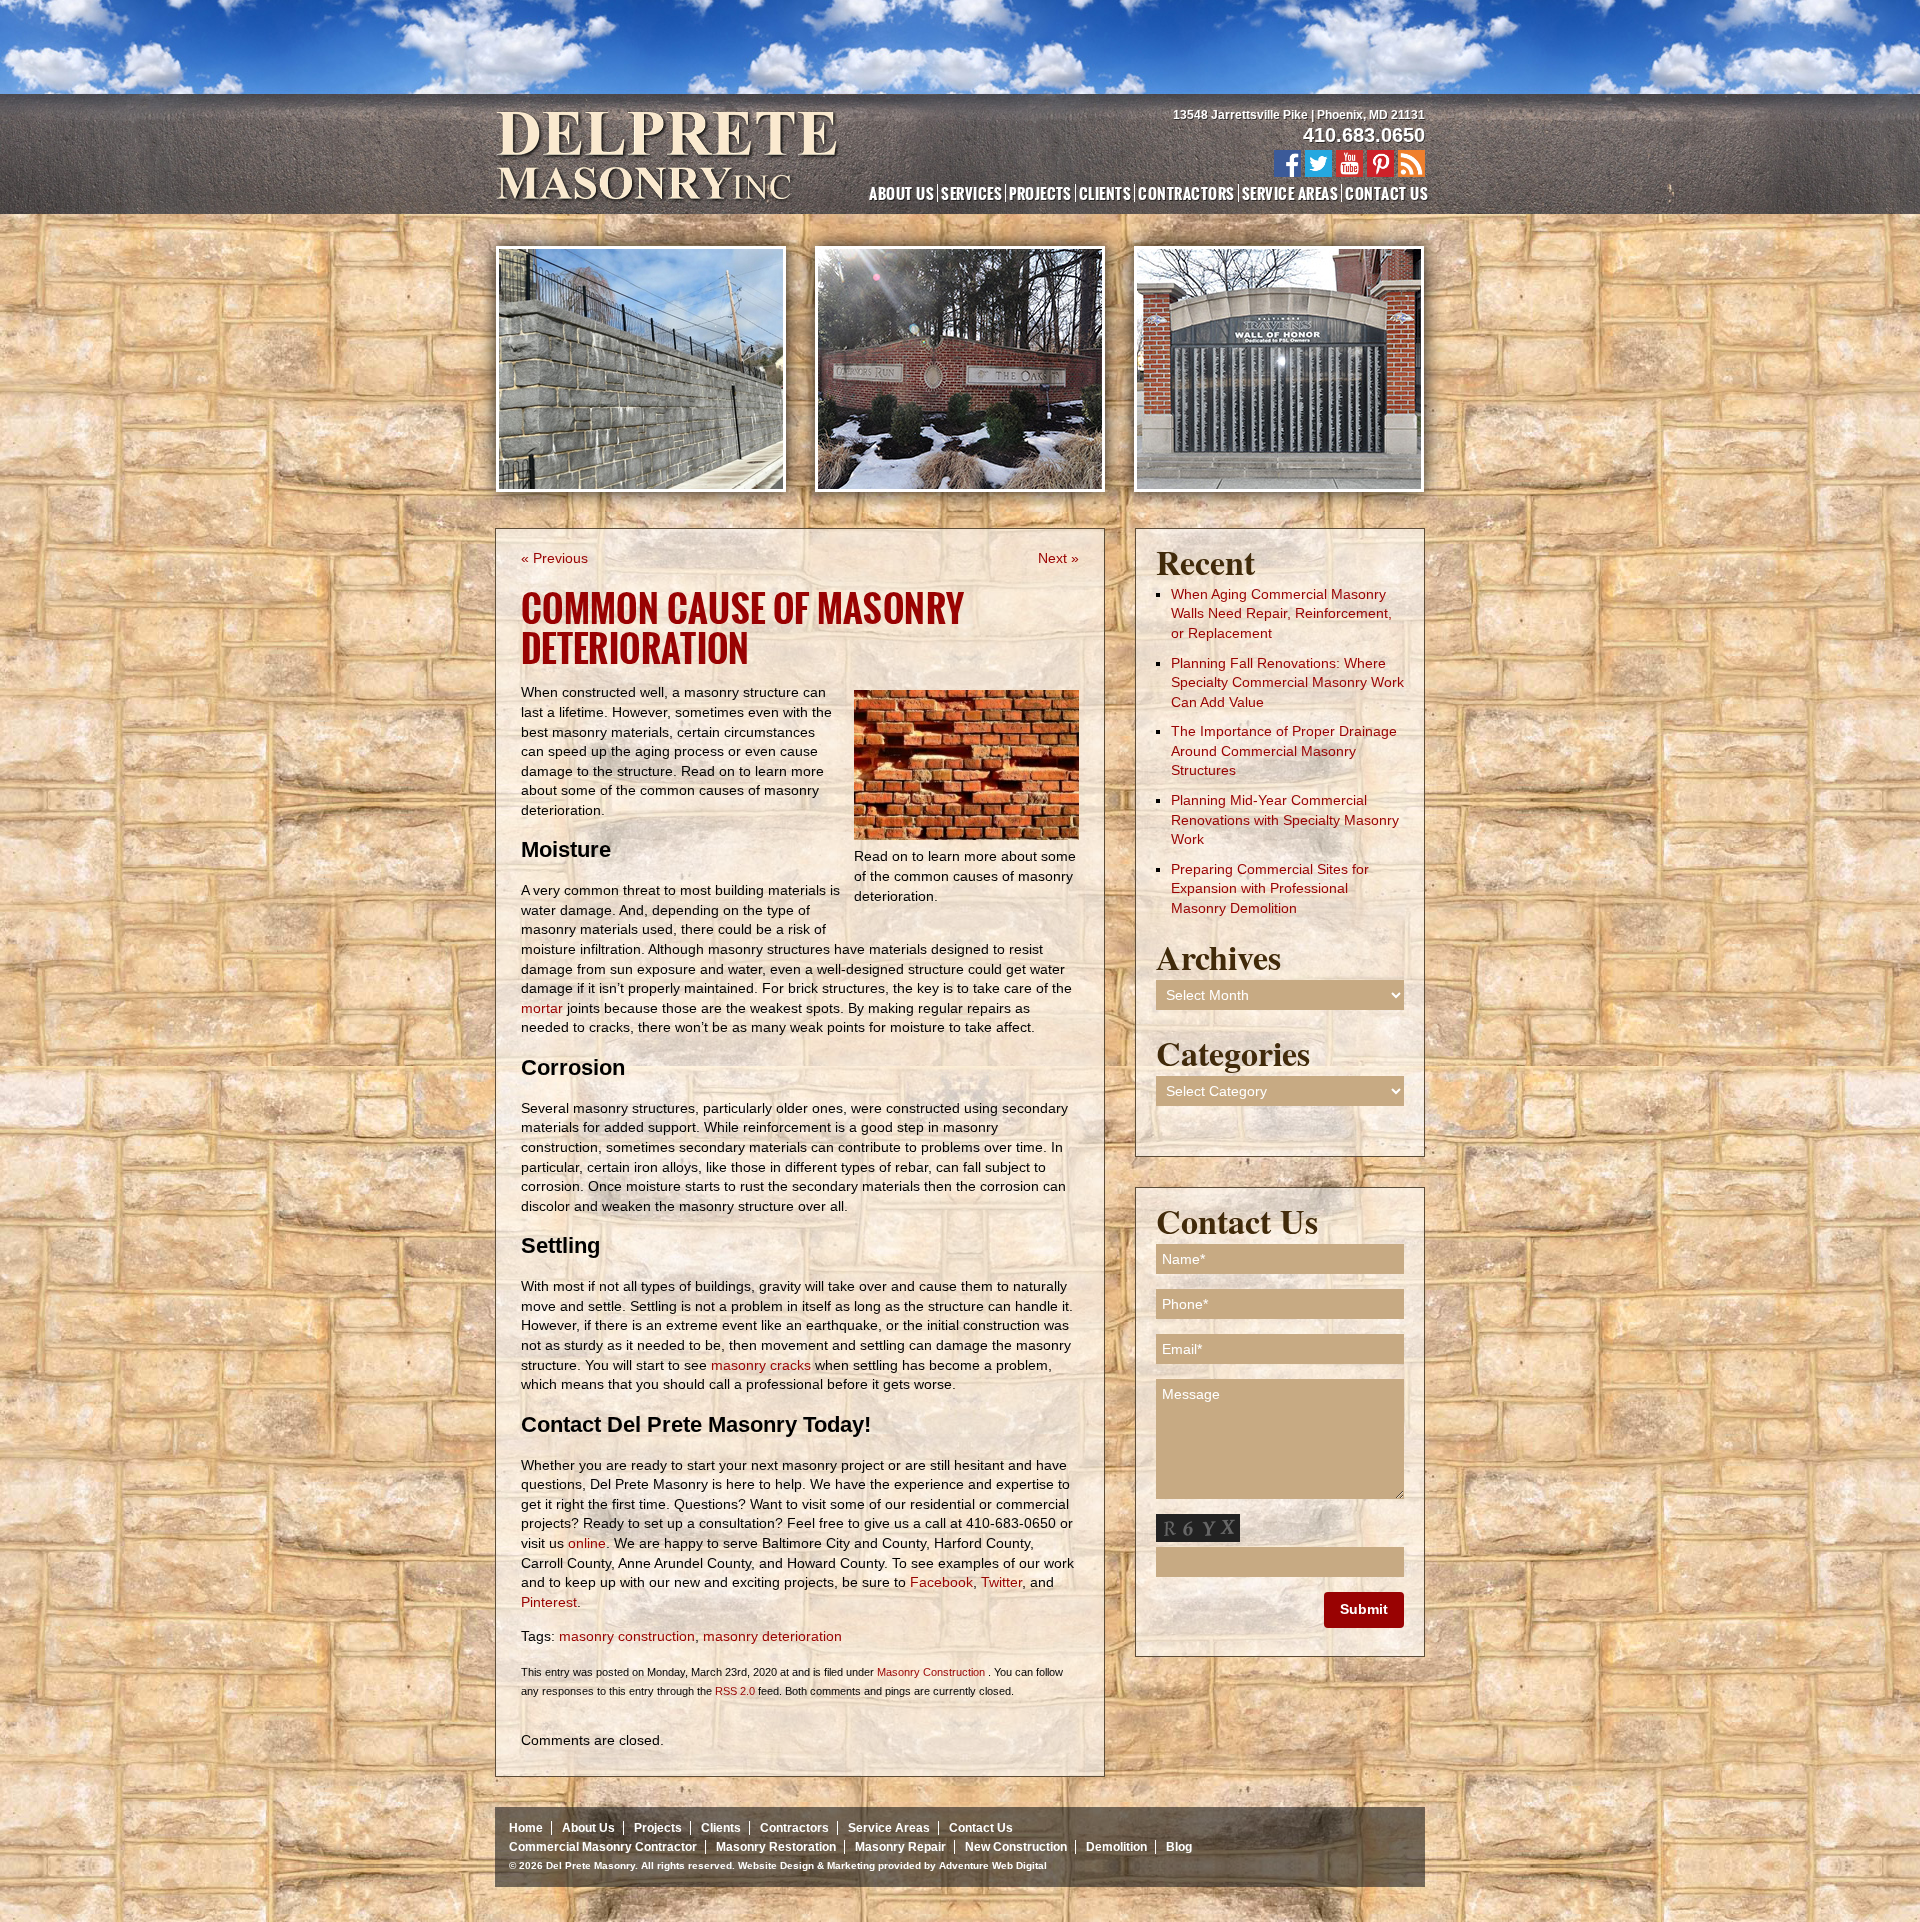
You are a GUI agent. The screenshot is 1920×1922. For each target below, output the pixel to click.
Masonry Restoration (776, 1847)
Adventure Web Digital (993, 1865)
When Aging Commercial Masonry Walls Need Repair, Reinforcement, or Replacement (1281, 613)
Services (971, 193)
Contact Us (1386, 193)
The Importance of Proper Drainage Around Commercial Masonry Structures (1284, 750)
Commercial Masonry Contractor (603, 1847)
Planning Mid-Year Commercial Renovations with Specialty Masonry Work (1285, 819)
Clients (1105, 193)
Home (526, 1828)
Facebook (941, 1582)
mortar (542, 1008)
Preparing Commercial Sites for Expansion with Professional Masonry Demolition (1270, 888)
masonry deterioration (772, 1636)
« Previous (554, 558)
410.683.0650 (1364, 135)
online (585, 1543)
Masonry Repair (900, 1847)
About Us (901, 193)
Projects (1040, 193)
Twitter (999, 1582)
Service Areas (1290, 193)
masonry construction (627, 1636)
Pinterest (549, 1602)
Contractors (1186, 193)
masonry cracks (761, 1365)
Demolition (1116, 1847)
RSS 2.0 (735, 1691)
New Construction (1016, 1847)
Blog (1179, 1847)
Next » (1058, 558)
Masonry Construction (931, 1672)
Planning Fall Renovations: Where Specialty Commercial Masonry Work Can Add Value (1287, 682)
